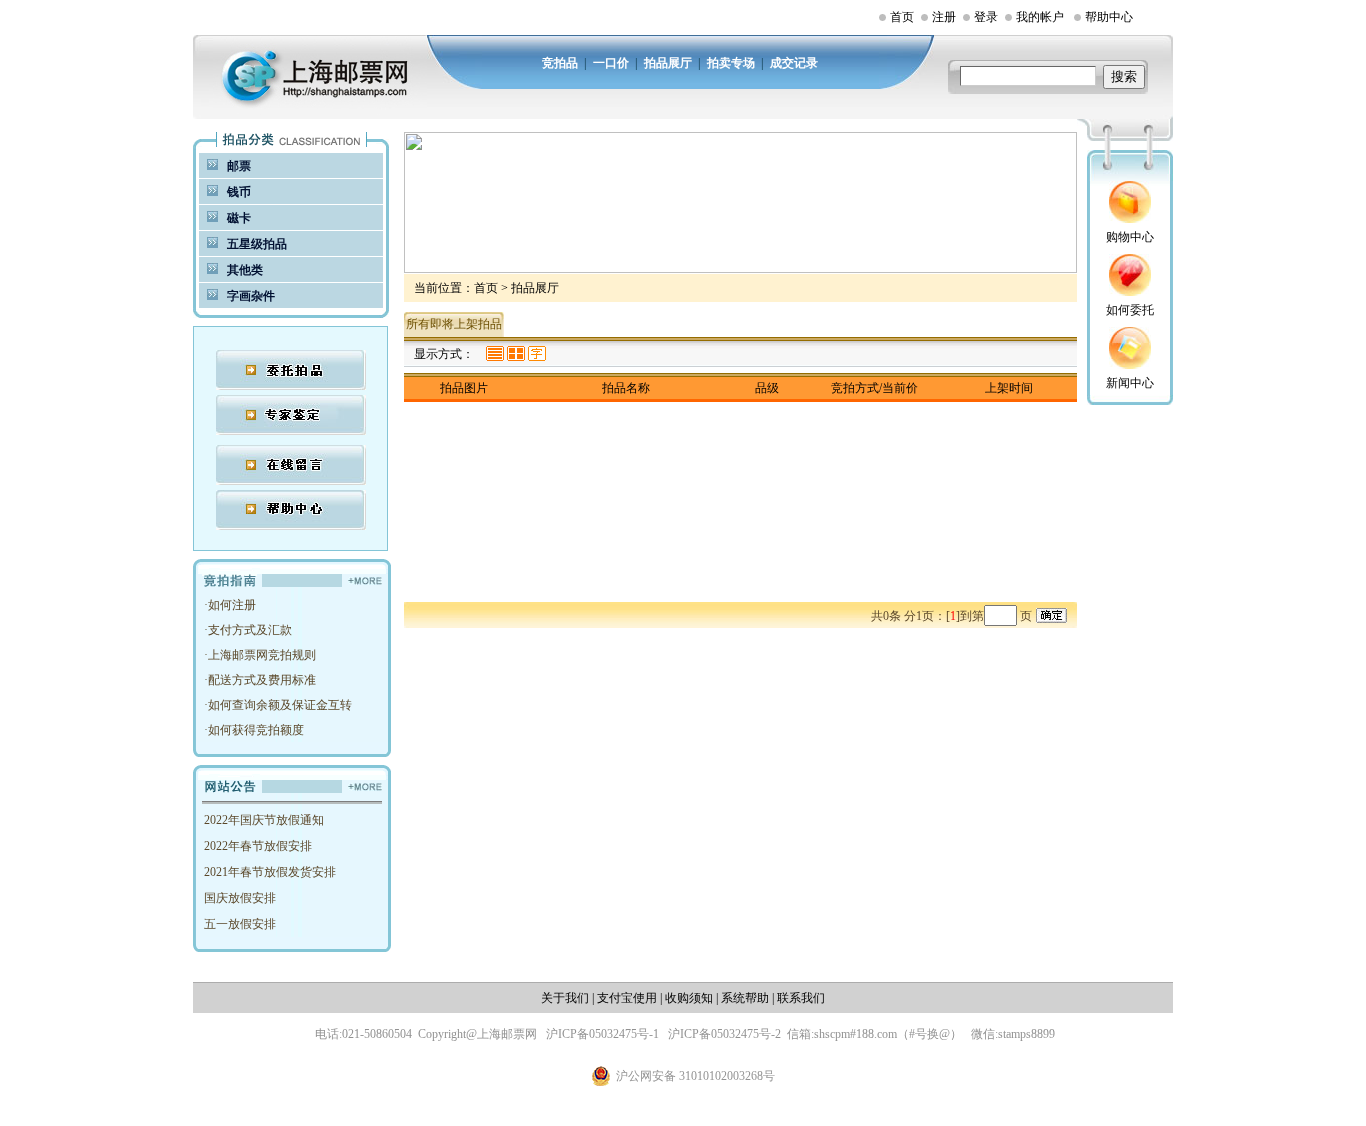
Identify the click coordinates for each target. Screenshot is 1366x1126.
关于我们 (565, 998)
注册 (944, 17)
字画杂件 (251, 296)
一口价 (611, 63)
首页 (902, 17)
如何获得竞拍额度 (256, 730)
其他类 (245, 270)
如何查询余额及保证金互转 (280, 705)
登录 (986, 17)
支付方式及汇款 (250, 630)
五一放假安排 (240, 924)
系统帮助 (745, 998)
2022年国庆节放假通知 (264, 820)
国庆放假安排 (240, 898)
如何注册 (232, 605)
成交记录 (794, 63)
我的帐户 (1040, 17)
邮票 (239, 166)
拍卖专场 (731, 63)
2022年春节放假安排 (258, 846)
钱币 (239, 192)
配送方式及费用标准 (262, 680)
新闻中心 (1130, 383)
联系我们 (801, 998)
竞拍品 (560, 63)
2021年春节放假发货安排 (270, 872)
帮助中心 (1109, 17)
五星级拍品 (257, 244)
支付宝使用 (627, 998)
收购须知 (689, 998)
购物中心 (1130, 237)
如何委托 (1130, 310)
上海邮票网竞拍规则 (262, 655)
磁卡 (239, 218)
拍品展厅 (668, 63)
